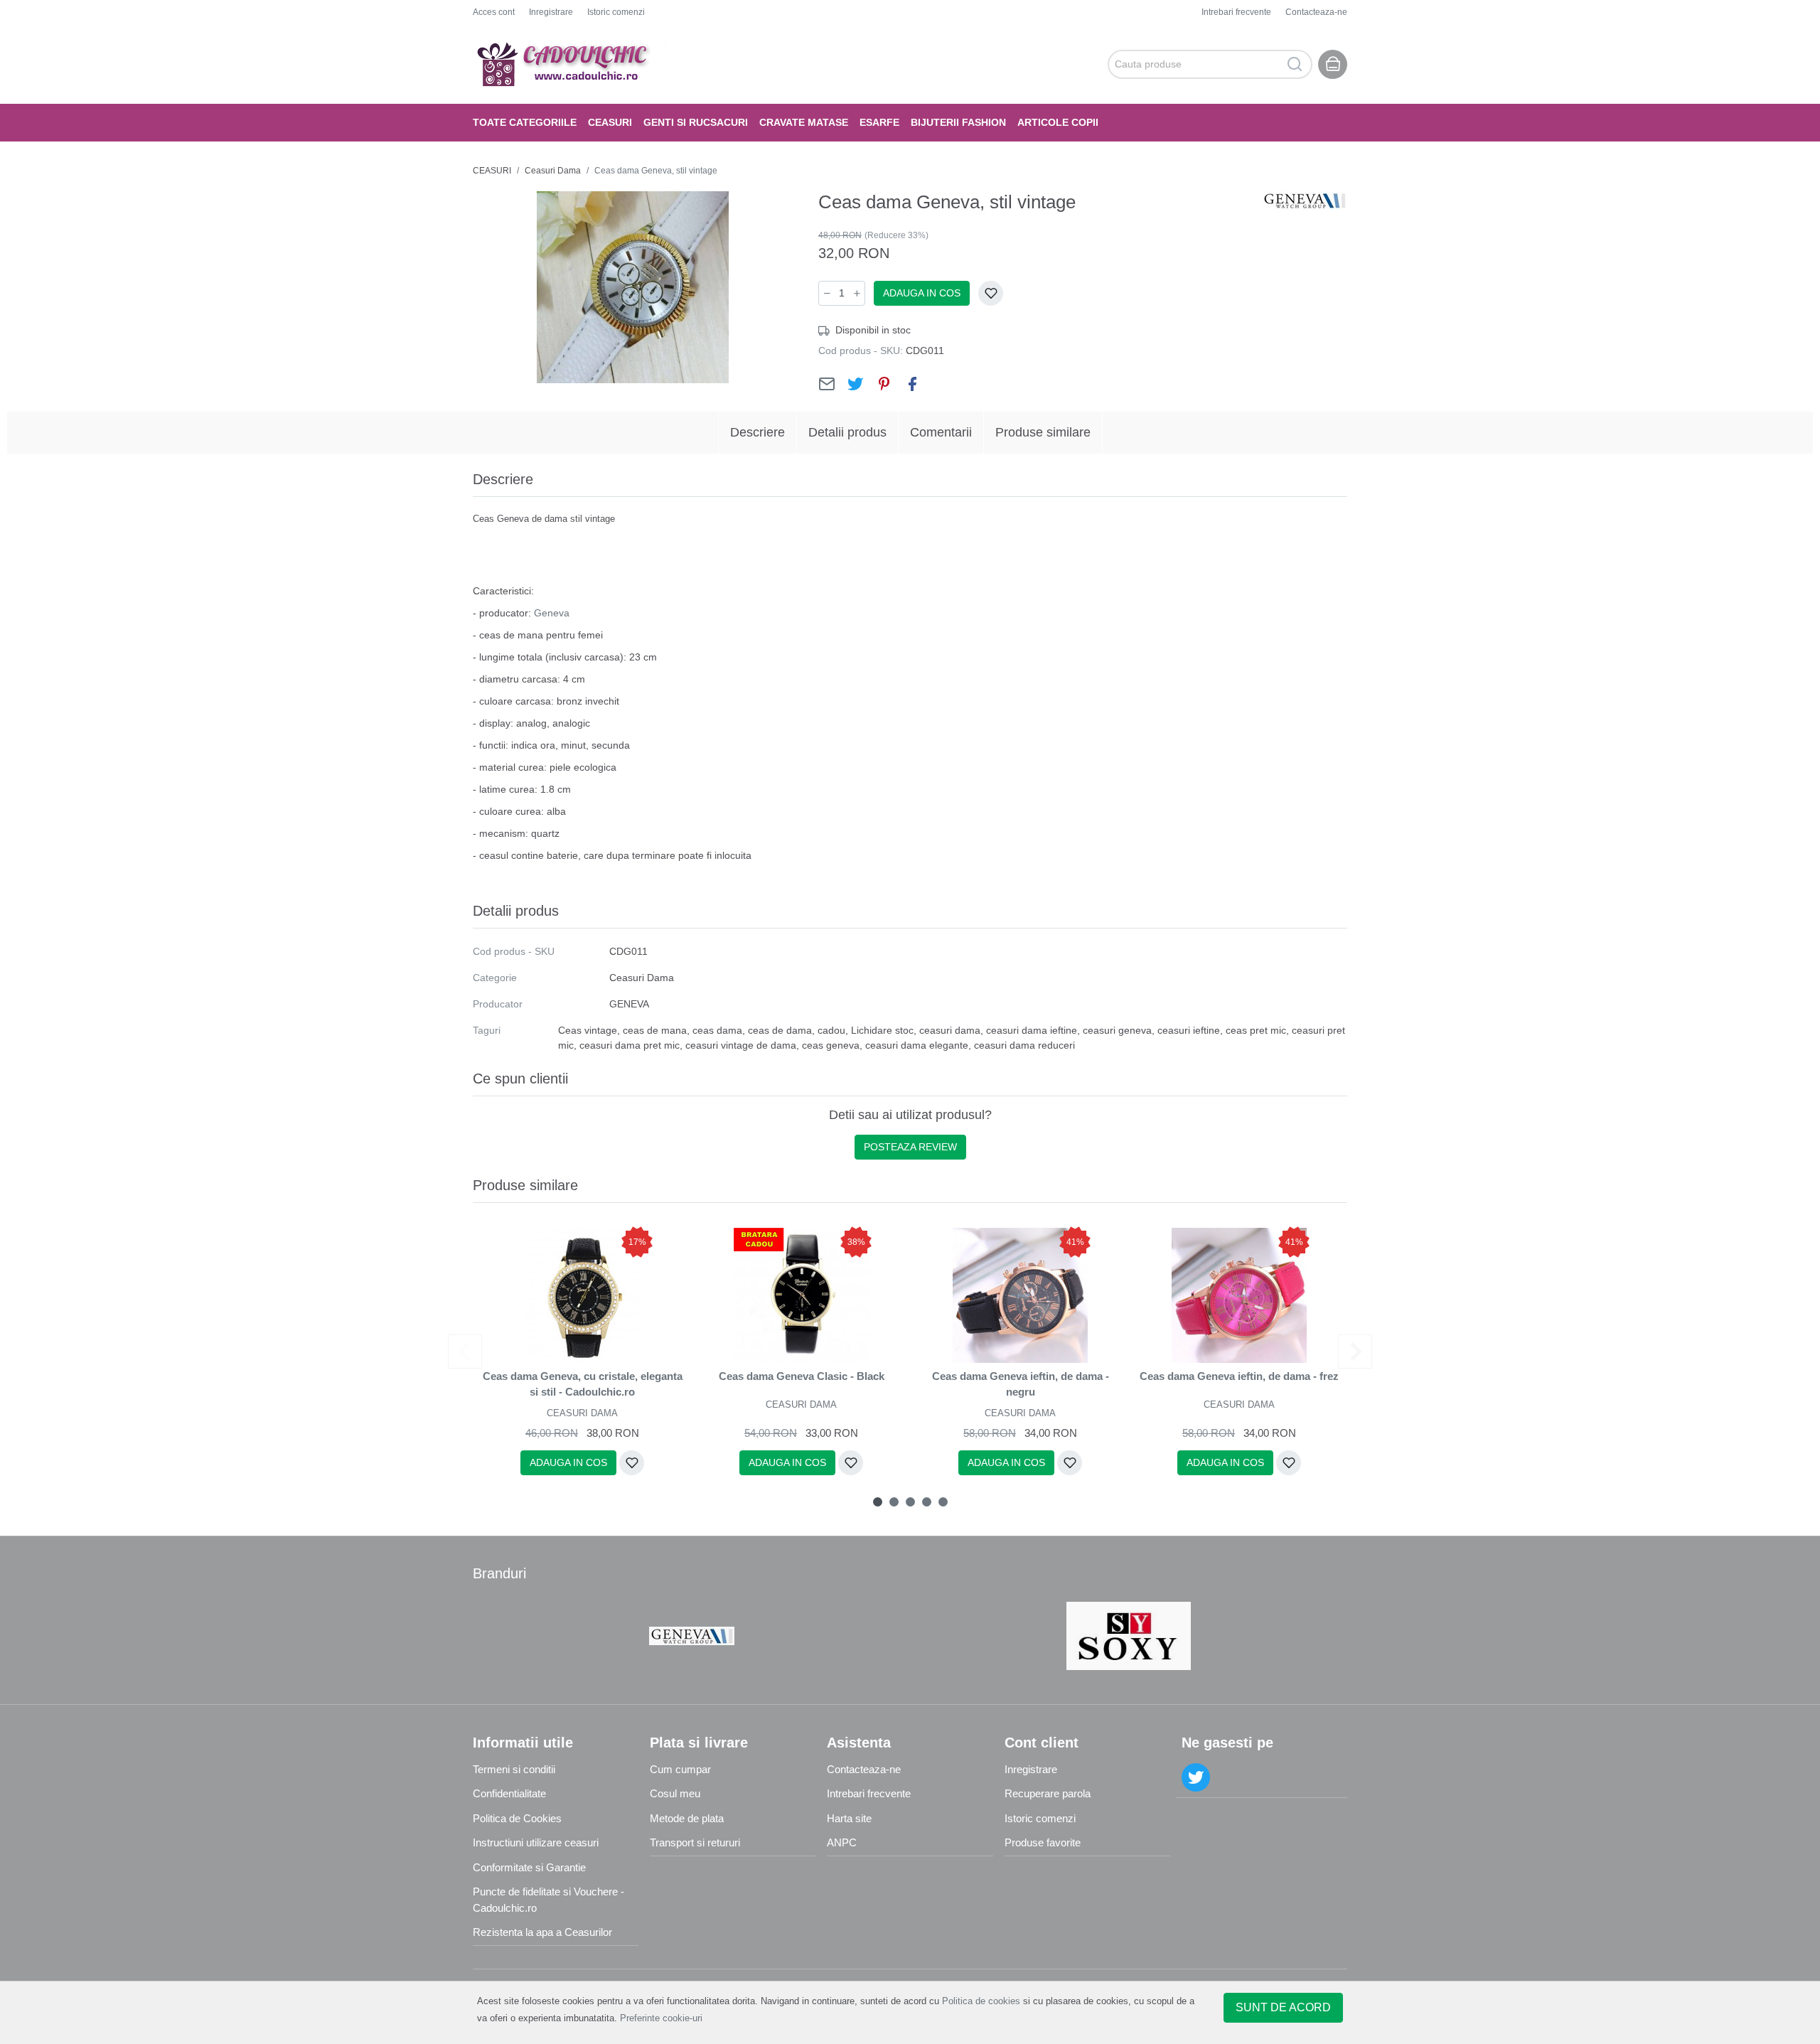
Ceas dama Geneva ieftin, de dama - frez (1239, 1376)
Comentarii (941, 432)
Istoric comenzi (616, 12)
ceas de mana (655, 1030)
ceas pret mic (1256, 1030)
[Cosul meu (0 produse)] (1333, 64)
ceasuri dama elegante (917, 1045)
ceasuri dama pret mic (630, 1045)
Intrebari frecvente (1236, 12)
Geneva (552, 613)
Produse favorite (1043, 1842)
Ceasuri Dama (553, 171)
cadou (831, 1030)
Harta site (849, 1818)
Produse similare (1043, 432)
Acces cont (494, 12)
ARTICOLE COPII (1058, 122)
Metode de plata (687, 1818)
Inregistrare (551, 12)
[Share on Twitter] (855, 384)
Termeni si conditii (514, 1769)
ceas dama (717, 1030)
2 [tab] (894, 1502)
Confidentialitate (509, 1793)
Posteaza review (910, 1147)
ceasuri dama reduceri (1024, 1045)
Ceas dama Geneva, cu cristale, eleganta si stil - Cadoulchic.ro (583, 1384)
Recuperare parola (1048, 1793)
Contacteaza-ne (1316, 12)
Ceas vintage (588, 1030)
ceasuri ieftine (1189, 1030)
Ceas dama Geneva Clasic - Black (802, 1376)
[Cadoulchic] (576, 64)
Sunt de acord (1283, 2007)
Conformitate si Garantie (529, 1867)
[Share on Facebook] (912, 384)
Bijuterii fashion (958, 122)
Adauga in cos (922, 293)
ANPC (842, 1842)
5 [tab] (943, 1502)
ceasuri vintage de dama (741, 1045)
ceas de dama (780, 1030)
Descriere (758, 432)
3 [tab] (910, 1502)
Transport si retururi (695, 1842)
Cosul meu (675, 1793)
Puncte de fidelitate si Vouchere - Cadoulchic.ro (548, 1900)
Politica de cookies (981, 2001)
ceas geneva (831, 1045)
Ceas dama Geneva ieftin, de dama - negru (1021, 1384)
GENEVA (629, 1004)
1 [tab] (878, 1502)
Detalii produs (847, 432)
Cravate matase (804, 122)
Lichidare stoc (882, 1030)
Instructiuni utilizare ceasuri (536, 1842)
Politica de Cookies (517, 1818)
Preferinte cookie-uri (661, 2018)
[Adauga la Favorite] (991, 293)
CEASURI (610, 122)
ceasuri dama (950, 1030)
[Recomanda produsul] (827, 384)
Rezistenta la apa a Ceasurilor (542, 1932)
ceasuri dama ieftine (1032, 1030)
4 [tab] (927, 1502)
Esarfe (879, 122)
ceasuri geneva (1117, 1030)
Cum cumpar (680, 1769)
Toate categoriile (525, 122)
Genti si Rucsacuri (696, 122)
